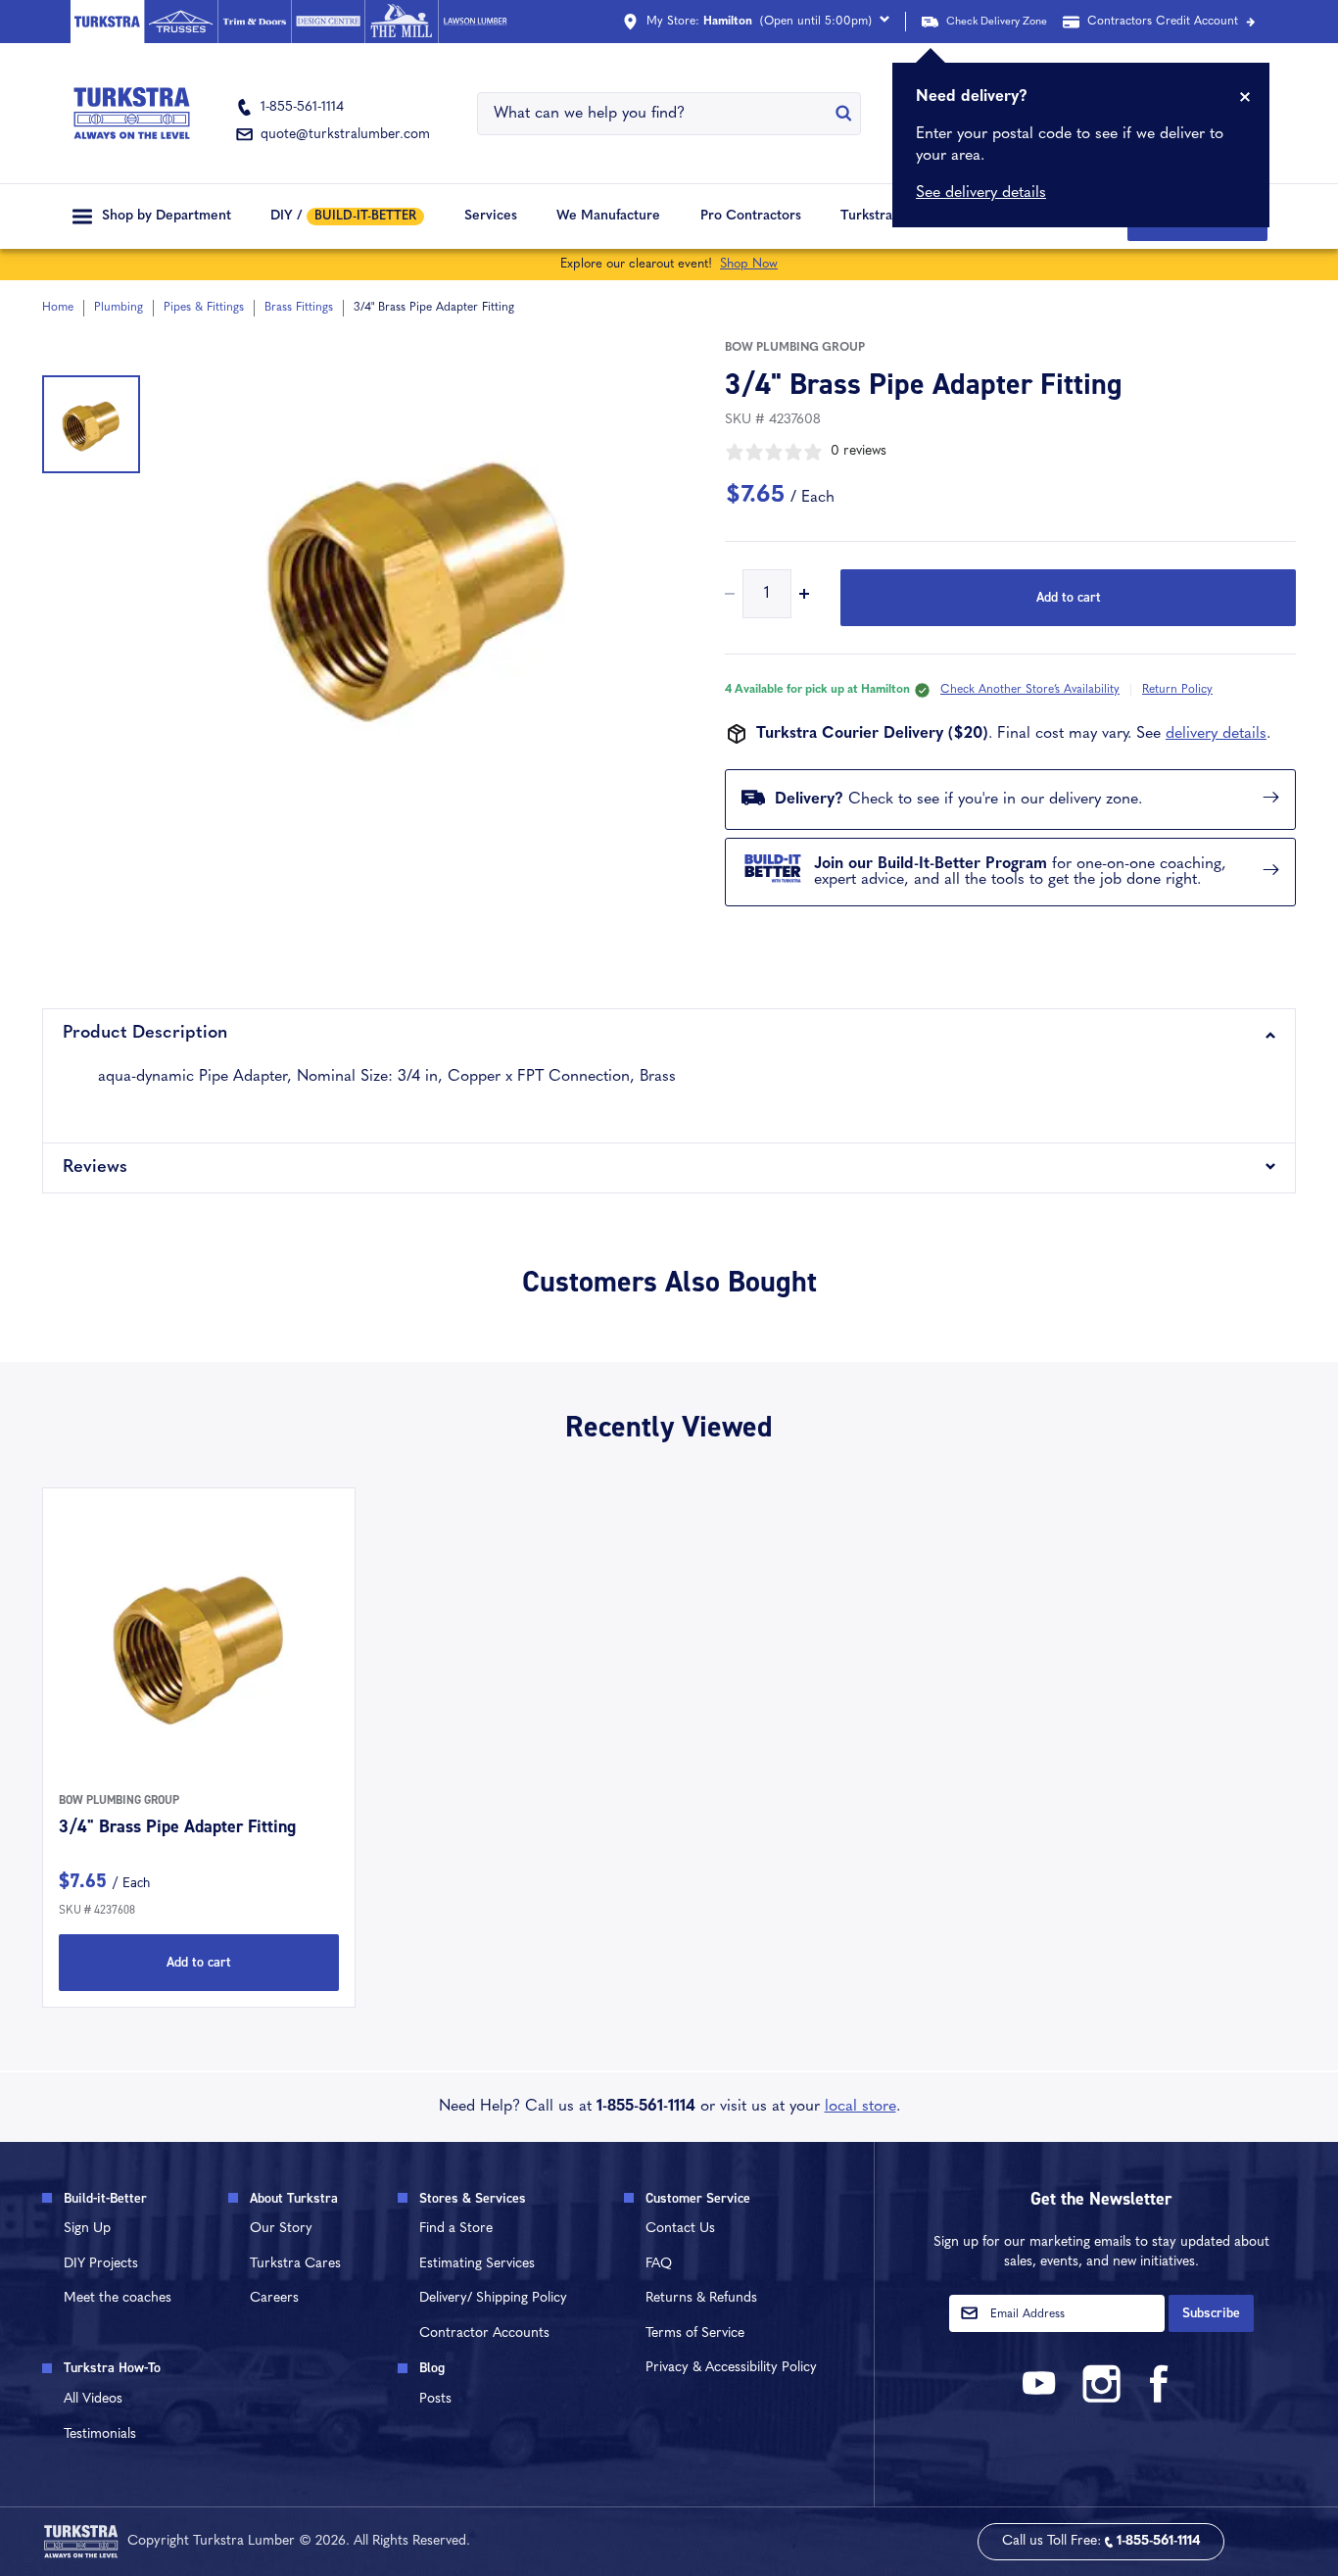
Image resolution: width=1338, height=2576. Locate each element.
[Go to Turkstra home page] (107, 22)
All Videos (93, 2399)
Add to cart (1069, 597)
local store (860, 2107)
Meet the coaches (118, 2298)
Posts (435, 2399)
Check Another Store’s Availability (1030, 690)
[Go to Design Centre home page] (328, 22)
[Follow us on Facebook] (1160, 2399)
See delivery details (981, 193)
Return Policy (1177, 690)
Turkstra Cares (887, 216)
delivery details (1216, 734)
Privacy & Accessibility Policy (731, 2368)
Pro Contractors (751, 216)
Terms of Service (695, 2333)
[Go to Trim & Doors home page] (254, 22)
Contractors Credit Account (1163, 22)
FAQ (659, 2264)
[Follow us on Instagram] (1101, 2399)
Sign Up (87, 2229)
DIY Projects (101, 2264)
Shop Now (749, 264)
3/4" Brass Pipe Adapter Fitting (177, 1826)
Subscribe (1211, 2313)
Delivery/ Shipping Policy (493, 2298)
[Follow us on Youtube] (1042, 2399)
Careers (274, 2298)
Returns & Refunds (701, 2298)
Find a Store (456, 2229)
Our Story (281, 2229)
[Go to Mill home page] (401, 22)
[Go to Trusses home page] (181, 22)
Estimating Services (477, 2264)
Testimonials (100, 2434)
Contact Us (680, 2229)
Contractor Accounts (484, 2333)
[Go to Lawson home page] (475, 22)
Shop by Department (167, 216)
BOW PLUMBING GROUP (795, 348)
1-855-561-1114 (646, 2107)
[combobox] (656, 114)
